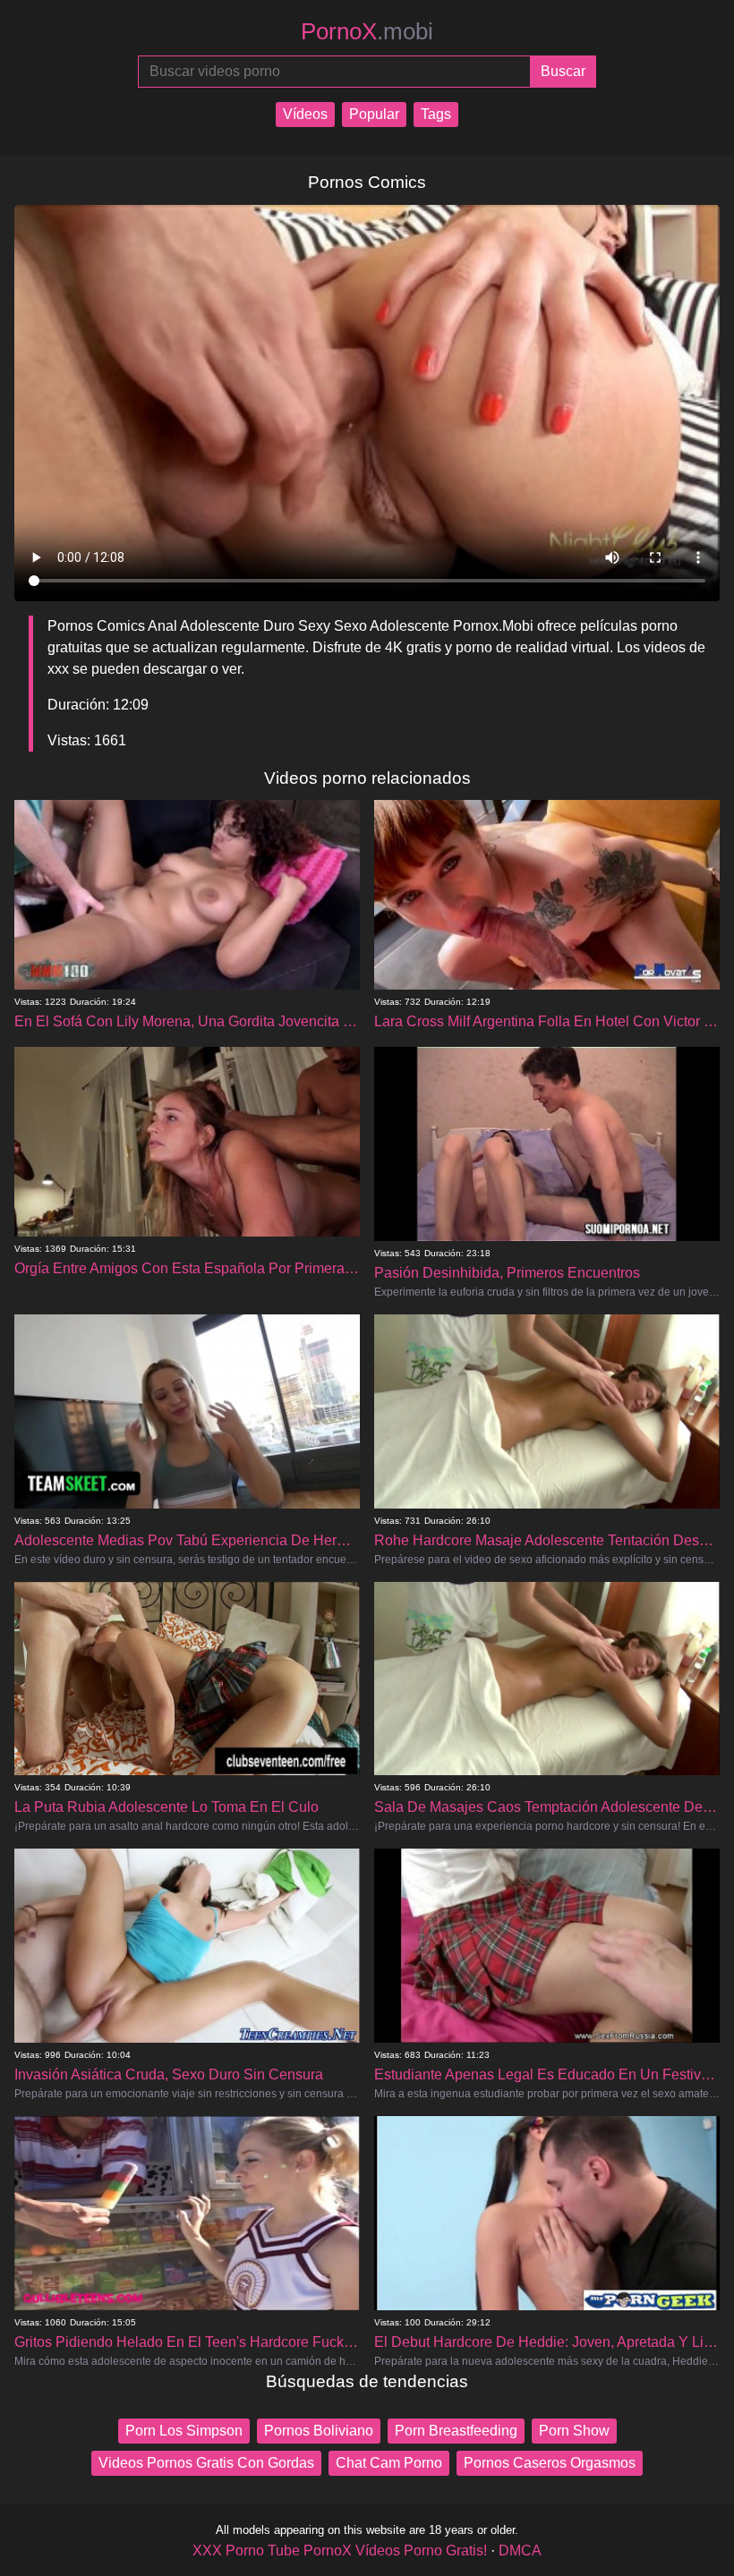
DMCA (520, 2550)
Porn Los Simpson (184, 2431)
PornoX (367, 31)
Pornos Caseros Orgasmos (550, 2463)
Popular (374, 114)
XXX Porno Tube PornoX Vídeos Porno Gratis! (340, 2550)
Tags (436, 114)
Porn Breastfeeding (456, 2431)
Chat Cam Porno (389, 2463)
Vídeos (305, 114)
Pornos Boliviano (319, 2431)
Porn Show (574, 2431)
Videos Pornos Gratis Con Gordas (206, 2463)
